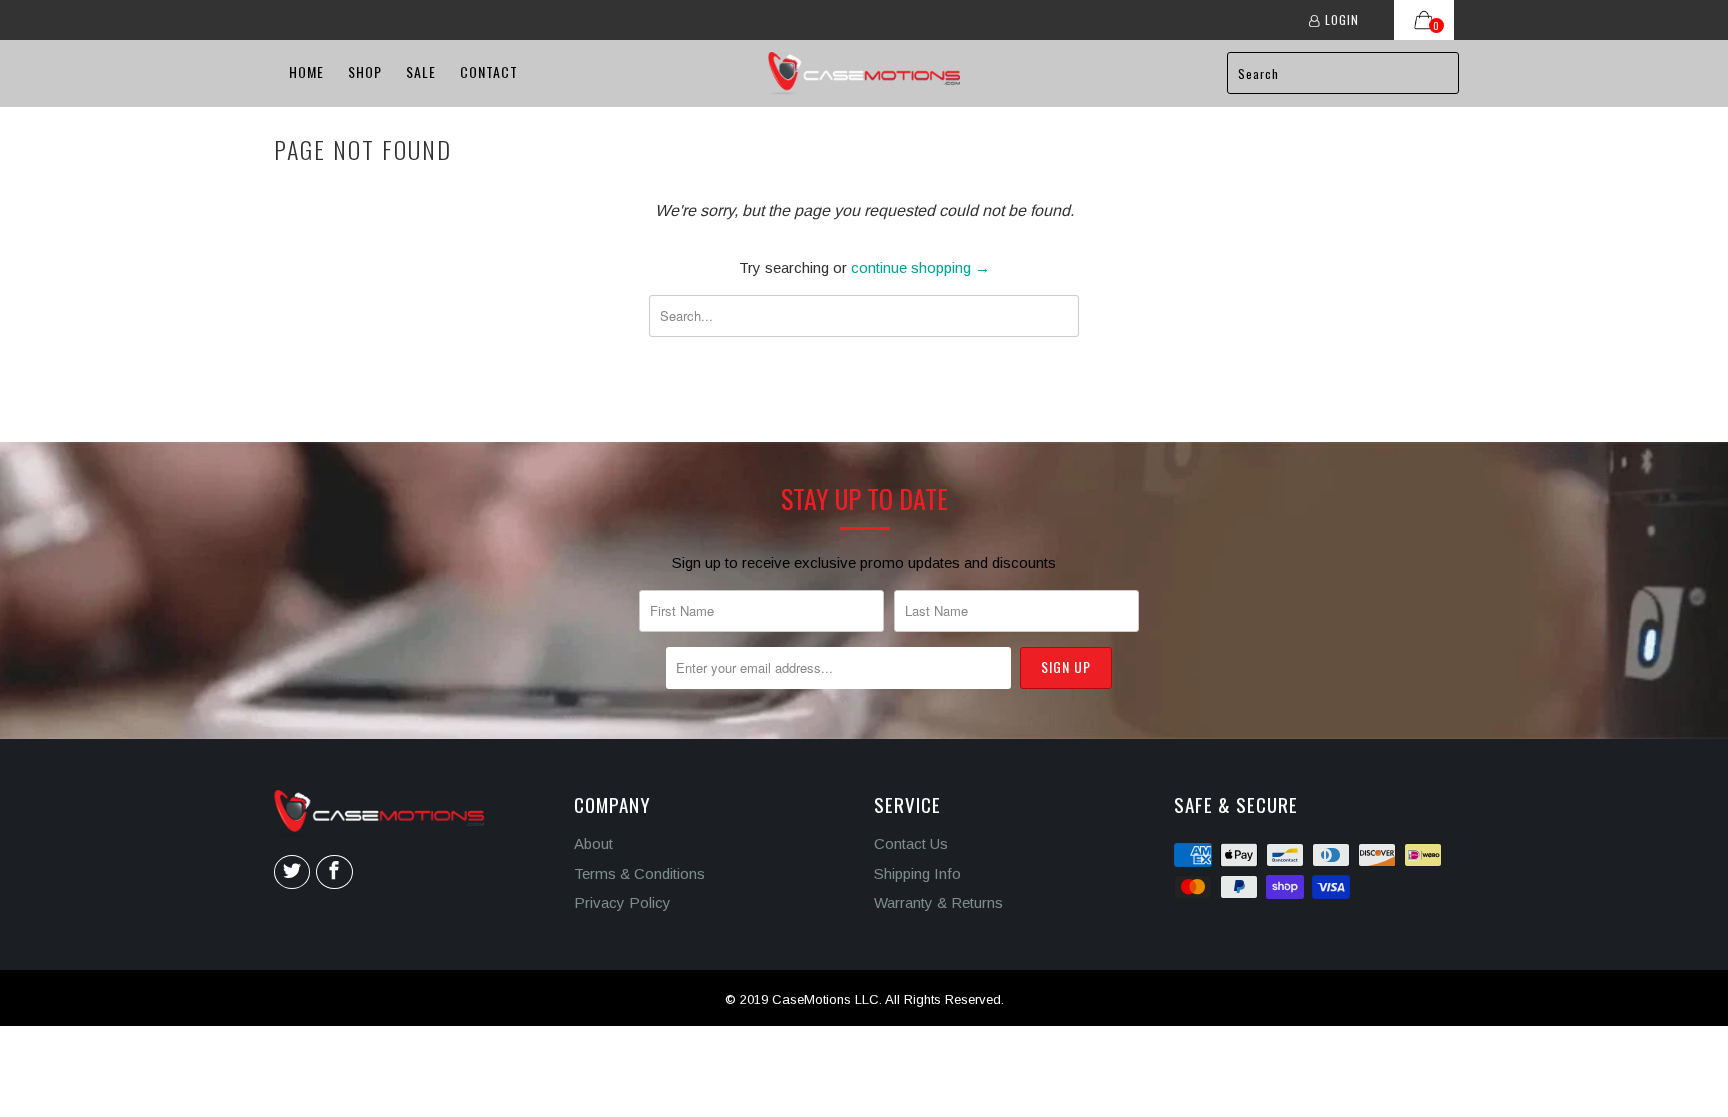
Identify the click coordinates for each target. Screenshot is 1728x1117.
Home (306, 71)
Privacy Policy (622, 902)
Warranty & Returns (938, 902)
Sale (421, 71)
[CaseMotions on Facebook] (334, 872)
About (593, 843)
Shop (365, 71)
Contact (489, 71)
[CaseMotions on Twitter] (292, 872)
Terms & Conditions (639, 873)
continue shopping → (920, 267)
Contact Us (911, 843)
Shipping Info (917, 873)
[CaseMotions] (864, 73)
